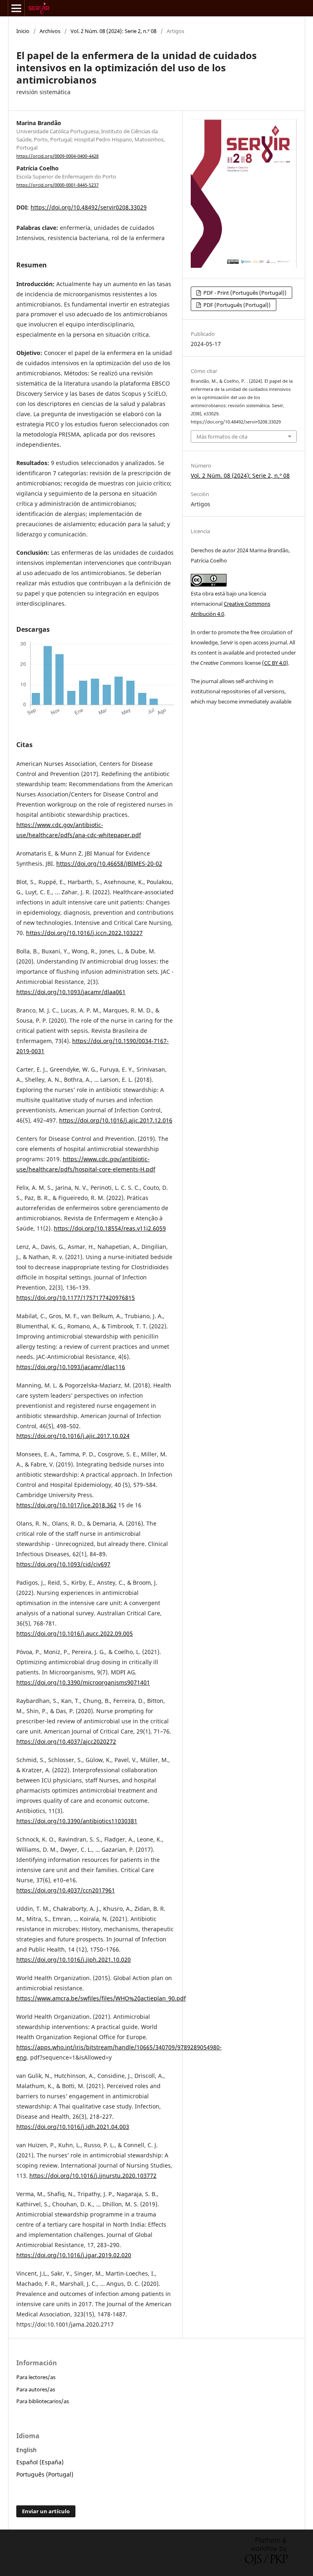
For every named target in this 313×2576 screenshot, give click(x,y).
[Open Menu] (16, 8)
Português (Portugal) (45, 2474)
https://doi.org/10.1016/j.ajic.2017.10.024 (73, 1436)
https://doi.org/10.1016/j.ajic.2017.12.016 (116, 1120)
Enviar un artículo (46, 2511)
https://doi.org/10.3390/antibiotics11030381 (77, 1821)
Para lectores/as (36, 2377)
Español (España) (40, 2462)
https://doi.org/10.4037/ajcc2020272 (66, 1741)
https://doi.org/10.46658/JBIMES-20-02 (109, 863)
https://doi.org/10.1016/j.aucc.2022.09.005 (75, 1633)
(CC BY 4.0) (275, 663)
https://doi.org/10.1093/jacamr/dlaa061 (71, 992)
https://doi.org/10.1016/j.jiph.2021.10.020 (74, 1960)
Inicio (23, 31)
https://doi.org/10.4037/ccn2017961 (66, 1890)
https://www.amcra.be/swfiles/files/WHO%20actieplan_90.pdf (101, 1998)
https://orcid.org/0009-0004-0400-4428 (57, 156)
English (26, 2450)
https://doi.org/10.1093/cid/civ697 (63, 1564)
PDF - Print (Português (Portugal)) (244, 293)
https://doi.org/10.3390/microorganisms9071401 (83, 1682)
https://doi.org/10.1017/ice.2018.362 (66, 1505)
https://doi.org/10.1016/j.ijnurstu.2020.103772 (93, 2176)
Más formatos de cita (222, 437)
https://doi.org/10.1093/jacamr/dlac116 (71, 1367)
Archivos (50, 31)
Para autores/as (36, 2389)
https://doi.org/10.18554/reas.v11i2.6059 (110, 1228)
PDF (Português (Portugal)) (236, 305)
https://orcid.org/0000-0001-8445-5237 (57, 185)
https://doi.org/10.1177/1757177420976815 (76, 1298)
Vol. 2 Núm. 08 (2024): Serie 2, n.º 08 (114, 31)
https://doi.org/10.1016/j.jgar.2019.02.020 (74, 2255)
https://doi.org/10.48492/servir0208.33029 (89, 207)
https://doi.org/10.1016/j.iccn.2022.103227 (84, 933)
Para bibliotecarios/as (43, 2401)
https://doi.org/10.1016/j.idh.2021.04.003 (73, 2127)
